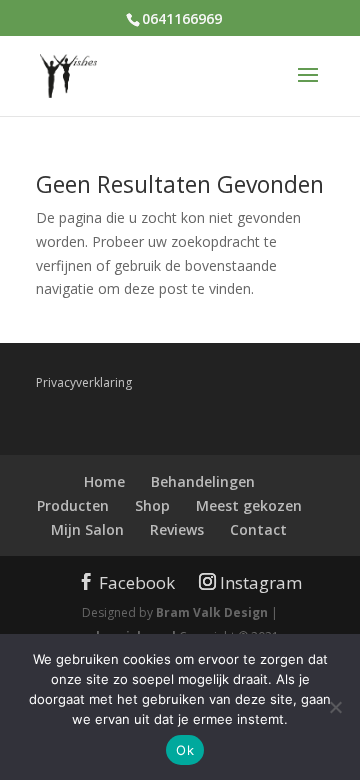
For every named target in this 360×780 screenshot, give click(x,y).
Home (104, 481)
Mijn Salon (87, 529)
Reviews (177, 529)
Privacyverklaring (84, 382)
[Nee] (335, 707)
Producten (73, 505)
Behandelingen (203, 481)
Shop (152, 505)
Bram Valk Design (212, 612)
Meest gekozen (249, 505)
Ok (185, 750)
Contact (258, 529)
